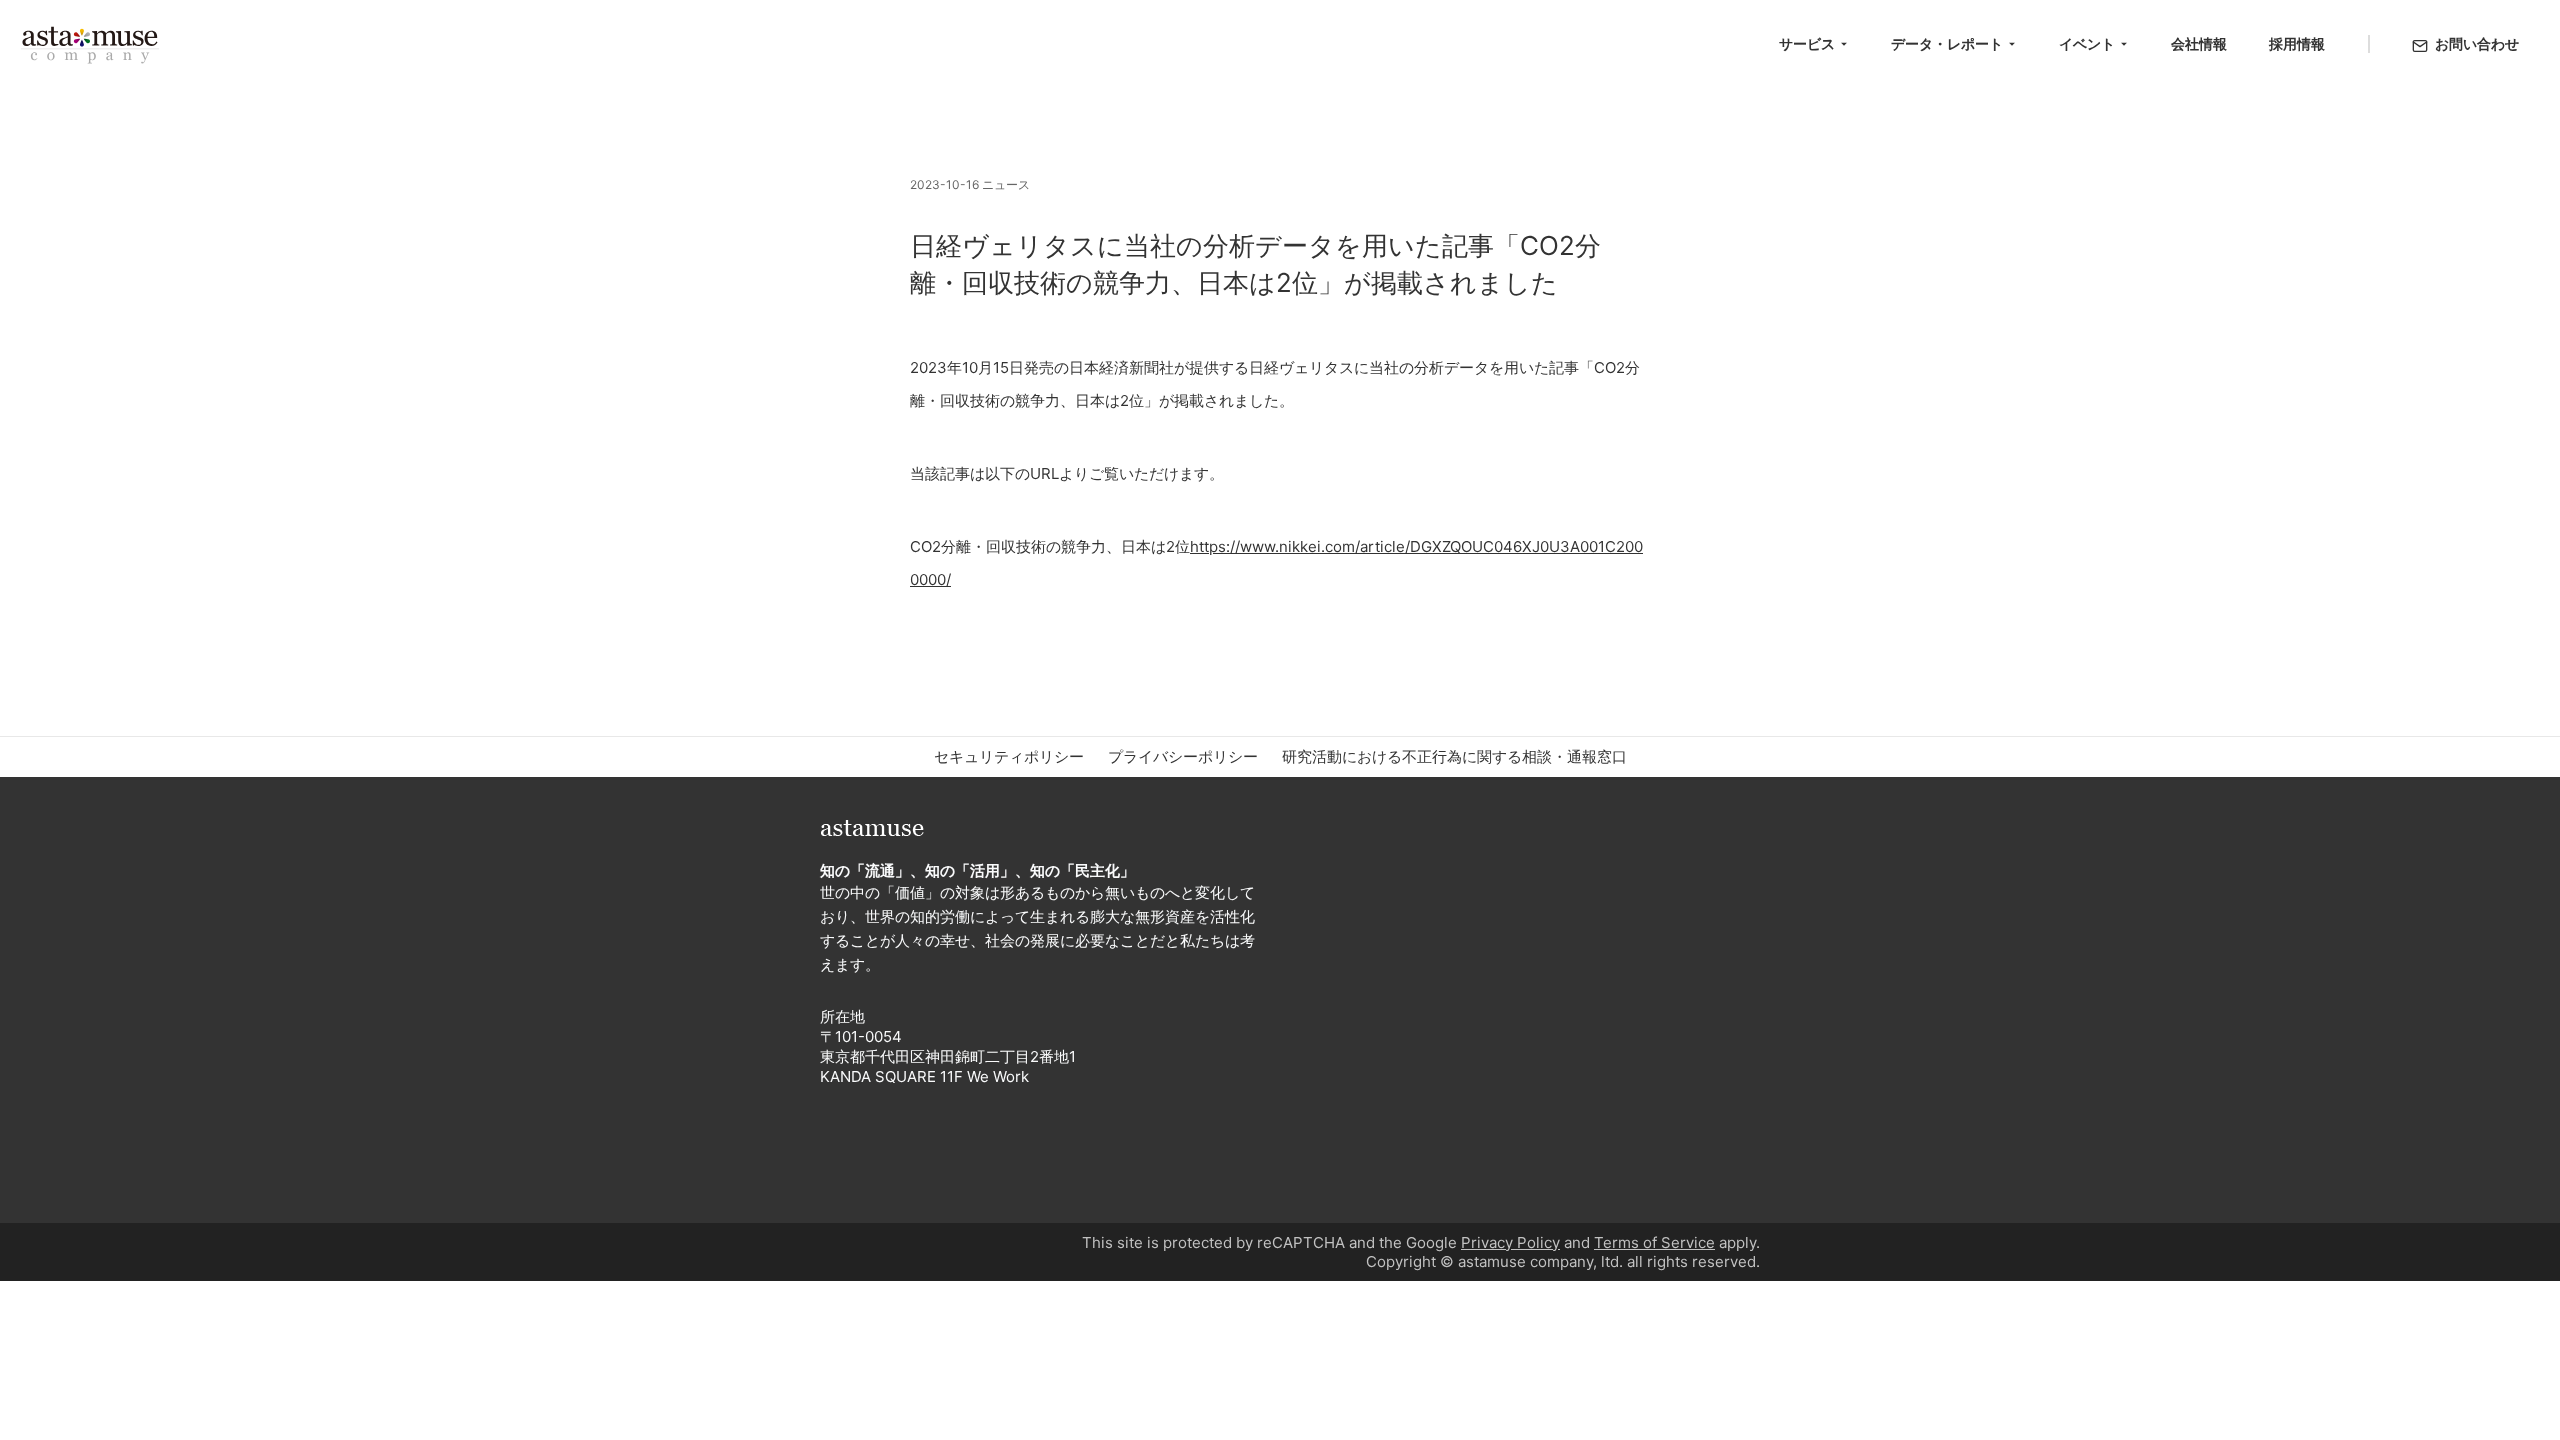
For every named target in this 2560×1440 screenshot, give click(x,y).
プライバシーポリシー (1183, 756)
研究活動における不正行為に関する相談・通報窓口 (1454, 756)
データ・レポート (1947, 43)
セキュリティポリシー (1009, 756)
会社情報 (2199, 43)
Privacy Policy (1510, 1242)
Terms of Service (1654, 1242)
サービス (1807, 43)
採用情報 (2297, 43)
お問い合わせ (2477, 43)
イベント (2087, 43)
